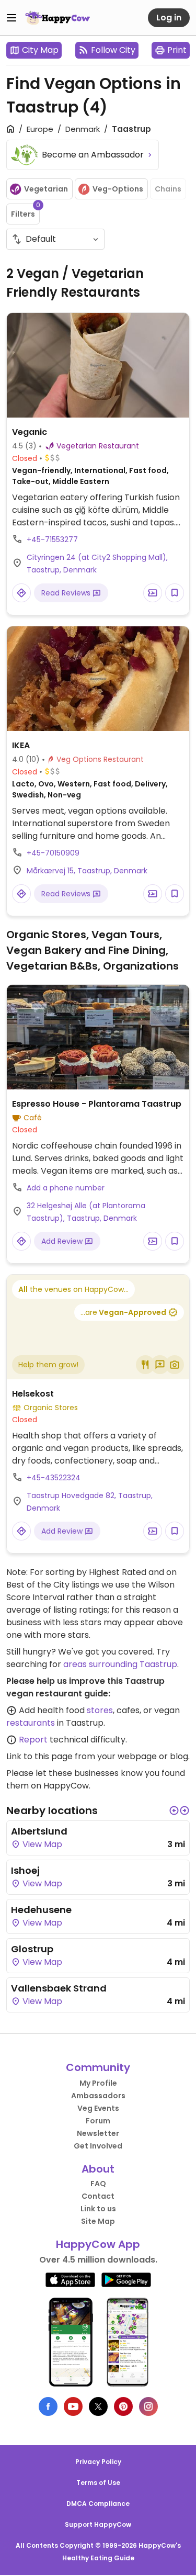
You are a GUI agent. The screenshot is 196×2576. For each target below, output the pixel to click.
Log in (169, 18)
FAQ (98, 2184)
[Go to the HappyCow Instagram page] (148, 2406)
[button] (174, 1810)
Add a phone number (66, 1188)
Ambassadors (98, 2096)
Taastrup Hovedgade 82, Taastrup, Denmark (90, 1502)
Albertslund (39, 1831)
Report (33, 1740)
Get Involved (98, 2146)
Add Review (63, 1241)
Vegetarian (46, 189)
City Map (40, 50)
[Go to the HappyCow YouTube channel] (73, 2406)
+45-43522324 (54, 1478)
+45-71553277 (52, 539)
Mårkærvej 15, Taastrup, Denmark (87, 871)
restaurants (31, 1723)
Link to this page (39, 1756)
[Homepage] (57, 18)
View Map (41, 1844)
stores (100, 1710)
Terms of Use (98, 2483)
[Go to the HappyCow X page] (98, 2406)
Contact (98, 2196)
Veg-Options (118, 189)
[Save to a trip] (153, 593)
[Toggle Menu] (11, 18)
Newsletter (98, 2133)
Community (98, 2067)
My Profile (98, 2083)
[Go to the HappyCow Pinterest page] (123, 2406)
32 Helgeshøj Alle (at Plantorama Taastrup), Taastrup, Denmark (86, 1212)
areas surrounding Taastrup (120, 1664)
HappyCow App (98, 2244)
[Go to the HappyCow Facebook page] (48, 2406)
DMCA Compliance (98, 2504)
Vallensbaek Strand (59, 1988)
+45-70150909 (53, 853)
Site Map (98, 2221)
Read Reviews (67, 593)
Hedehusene (41, 1910)
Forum (98, 2121)
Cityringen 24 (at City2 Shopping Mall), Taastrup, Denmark (97, 564)
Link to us (98, 2209)
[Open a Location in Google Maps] (21, 593)
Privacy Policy (98, 2462)
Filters (25, 211)
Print (177, 50)
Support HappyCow (98, 2524)
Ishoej (25, 1870)
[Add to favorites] (175, 593)
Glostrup (32, 1949)
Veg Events (98, 2108)
